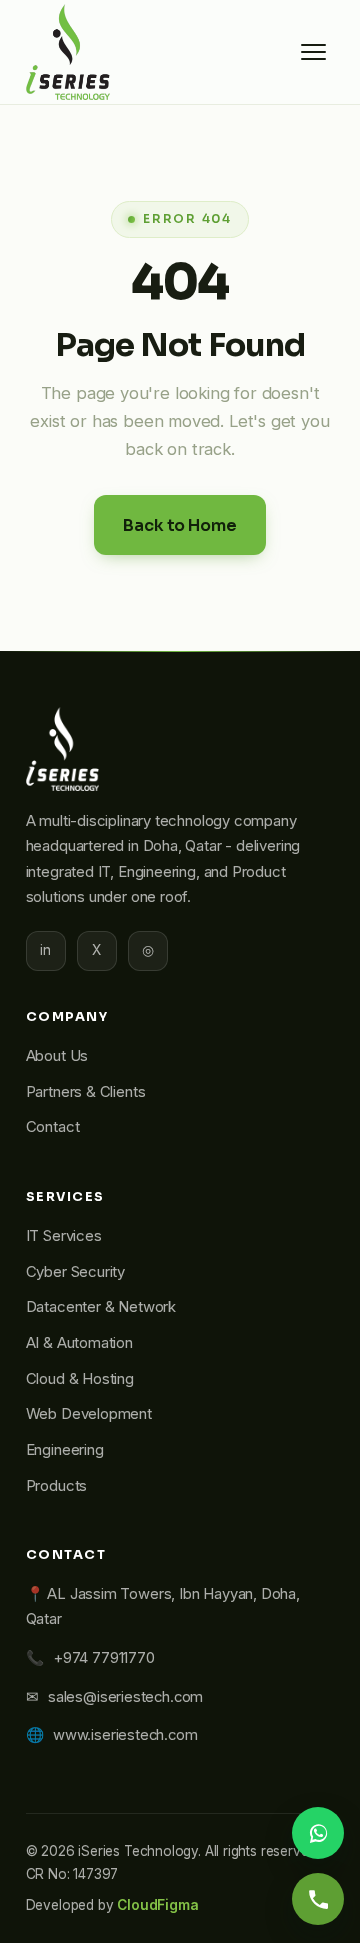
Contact (53, 1127)
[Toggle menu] (313, 52)
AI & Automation (79, 1343)
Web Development (89, 1414)
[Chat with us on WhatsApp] (318, 1833)
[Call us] (318, 1899)
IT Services (64, 1236)
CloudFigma (157, 1905)
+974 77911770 (104, 1658)
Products (57, 1486)
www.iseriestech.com (125, 1735)
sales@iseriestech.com (125, 1697)
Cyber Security (75, 1272)
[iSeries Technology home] (68, 52)
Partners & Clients (86, 1092)
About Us (57, 1056)
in (45, 950)
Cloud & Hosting (80, 1379)
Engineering (65, 1450)
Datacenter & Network (101, 1307)
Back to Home (179, 525)
